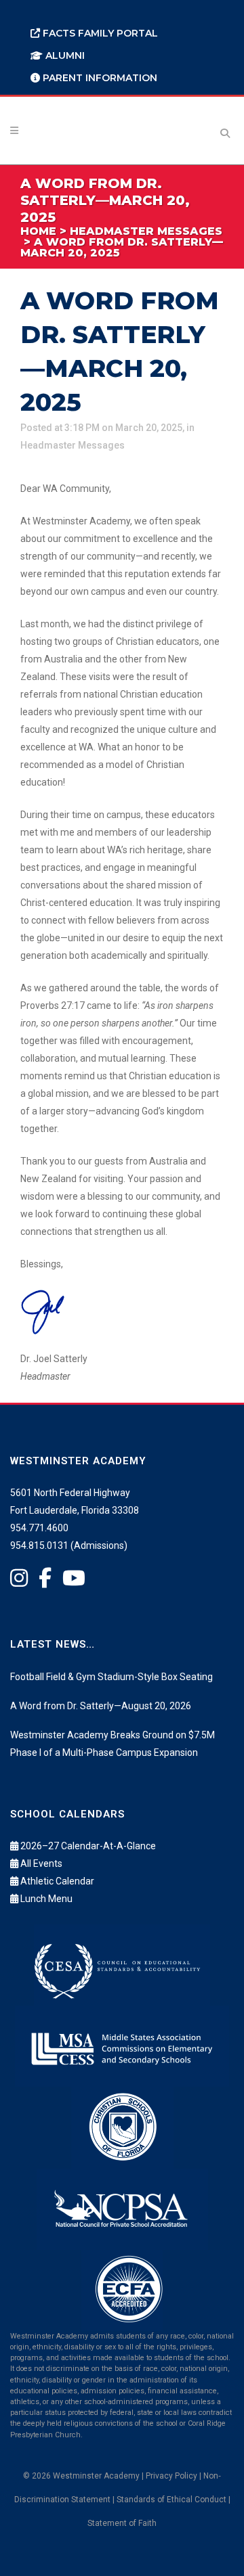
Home (38, 231)
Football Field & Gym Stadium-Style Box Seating (111, 1677)
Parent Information (99, 78)
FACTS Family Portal (99, 33)
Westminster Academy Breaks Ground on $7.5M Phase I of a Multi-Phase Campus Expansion (113, 1744)
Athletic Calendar (57, 1881)
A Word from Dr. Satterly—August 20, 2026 (101, 1706)
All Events (41, 1863)
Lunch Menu (46, 1899)
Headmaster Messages (73, 445)
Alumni (64, 55)
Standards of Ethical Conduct (171, 2500)
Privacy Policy (171, 2476)
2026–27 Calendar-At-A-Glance (88, 1846)
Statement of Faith (122, 2523)
